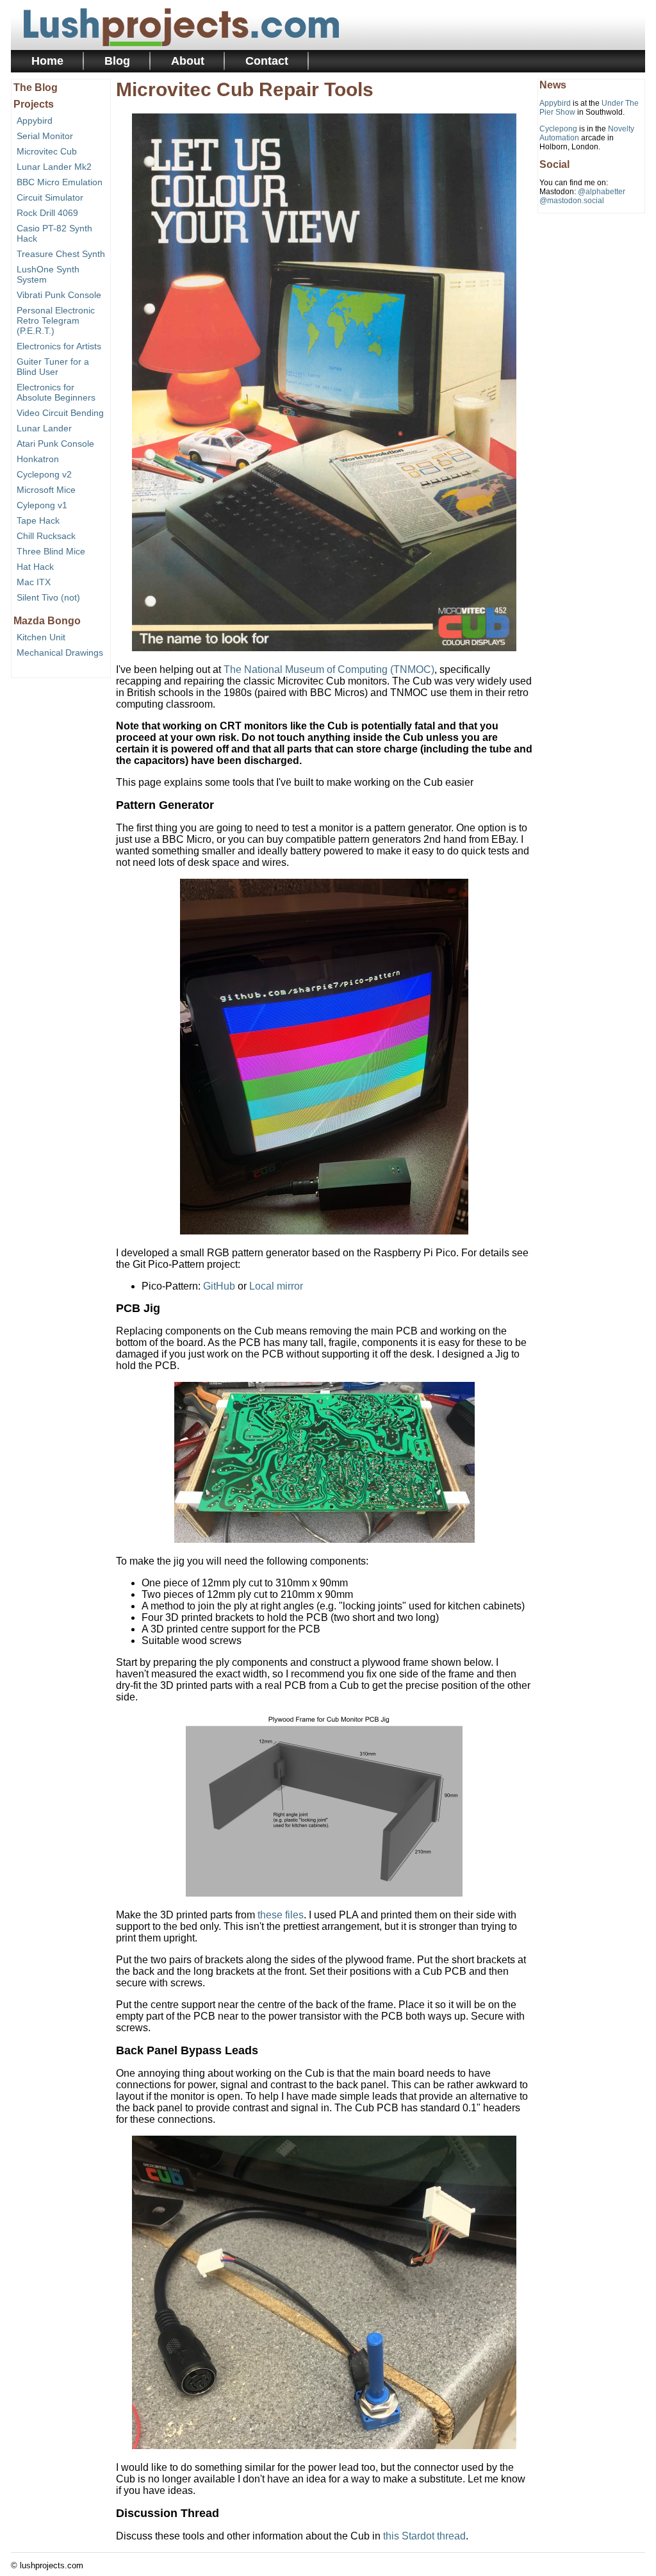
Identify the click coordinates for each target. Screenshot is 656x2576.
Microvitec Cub (47, 151)
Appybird (35, 120)
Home (47, 61)
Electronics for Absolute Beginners (56, 392)
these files (281, 1915)
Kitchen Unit (41, 637)
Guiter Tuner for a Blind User (53, 367)
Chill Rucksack (46, 536)
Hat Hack (35, 567)
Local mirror (276, 1286)
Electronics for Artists (59, 346)
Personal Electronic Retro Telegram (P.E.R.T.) (56, 320)
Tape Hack (38, 520)
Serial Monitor (45, 136)
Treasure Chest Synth (61, 254)
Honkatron (38, 459)
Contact (267, 61)
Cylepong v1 (42, 505)
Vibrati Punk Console (59, 295)
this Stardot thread (424, 2536)
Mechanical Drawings (60, 652)
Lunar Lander (44, 428)
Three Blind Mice (51, 551)
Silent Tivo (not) (48, 597)
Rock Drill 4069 (47, 213)
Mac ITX (34, 582)
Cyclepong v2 (44, 474)
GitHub (219, 1286)
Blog (117, 61)
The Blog (36, 87)
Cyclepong (558, 129)
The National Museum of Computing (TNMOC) (329, 669)
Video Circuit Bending (60, 413)
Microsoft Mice (46, 490)
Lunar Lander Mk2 (54, 167)
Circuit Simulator (50, 197)
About (188, 61)
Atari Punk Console (55, 444)
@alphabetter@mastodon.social (582, 196)
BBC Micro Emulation (60, 182)
